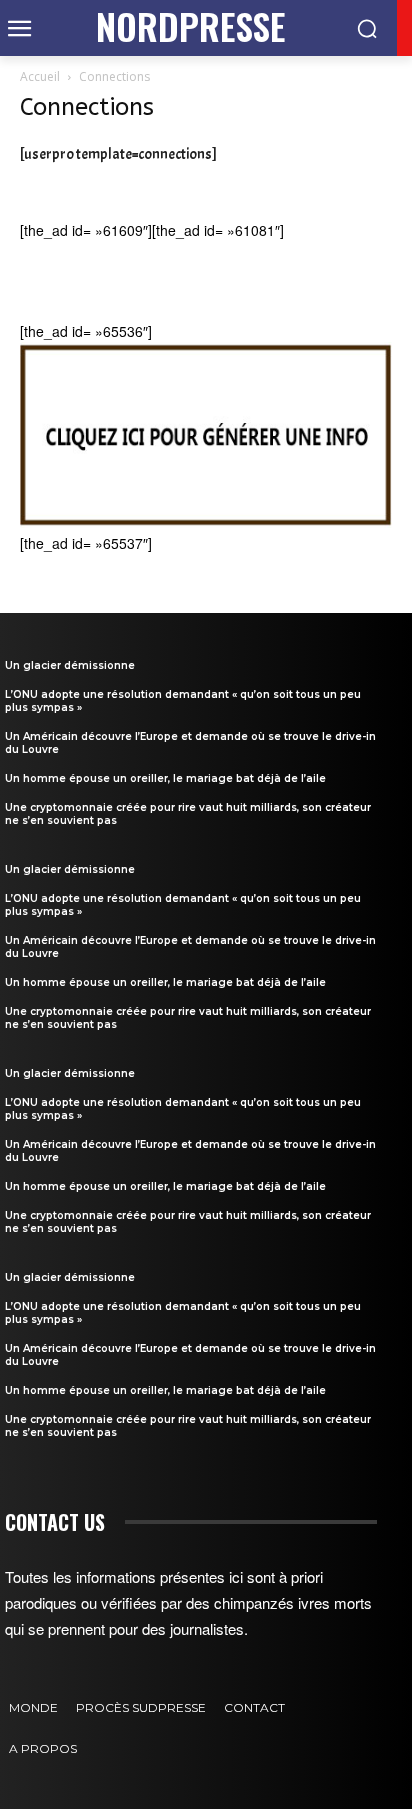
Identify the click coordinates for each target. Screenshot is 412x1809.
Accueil (40, 76)
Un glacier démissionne (70, 665)
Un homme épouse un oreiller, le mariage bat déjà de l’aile (165, 778)
